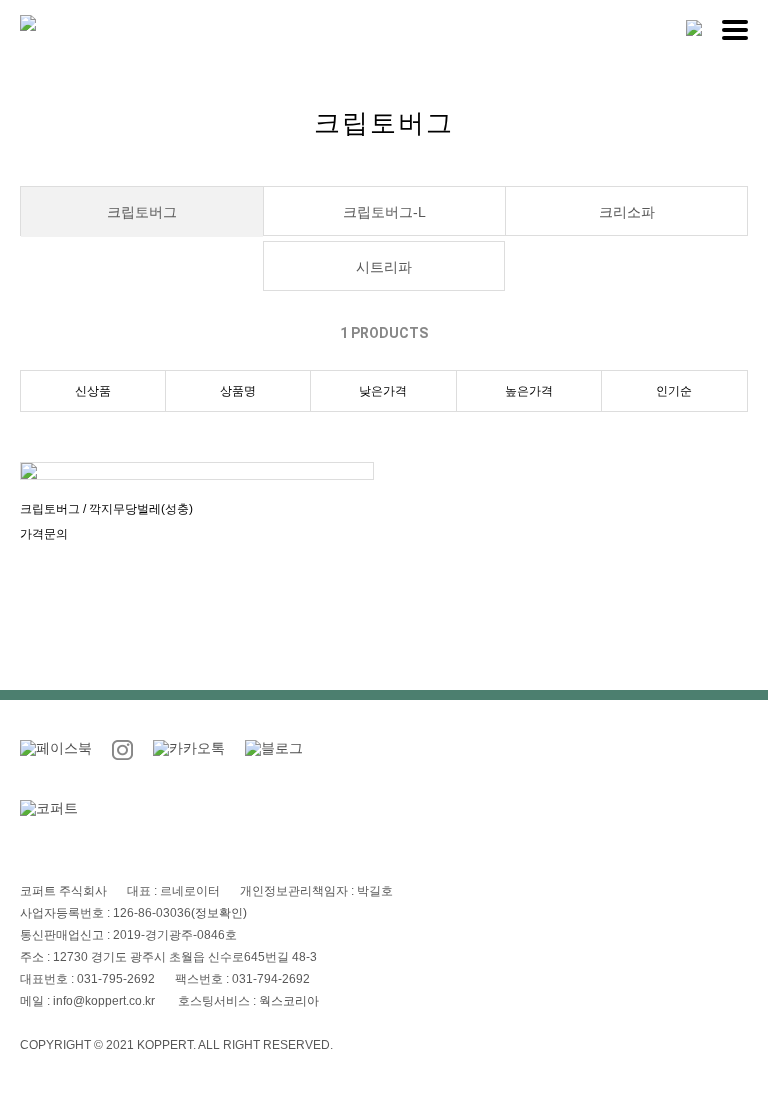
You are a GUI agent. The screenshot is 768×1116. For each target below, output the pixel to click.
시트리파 (384, 267)
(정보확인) (219, 913)
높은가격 (529, 391)
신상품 (93, 391)
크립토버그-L (384, 212)
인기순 (674, 391)
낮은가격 (383, 391)
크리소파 (627, 212)
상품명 (238, 391)
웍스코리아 (289, 1001)
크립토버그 (142, 212)
